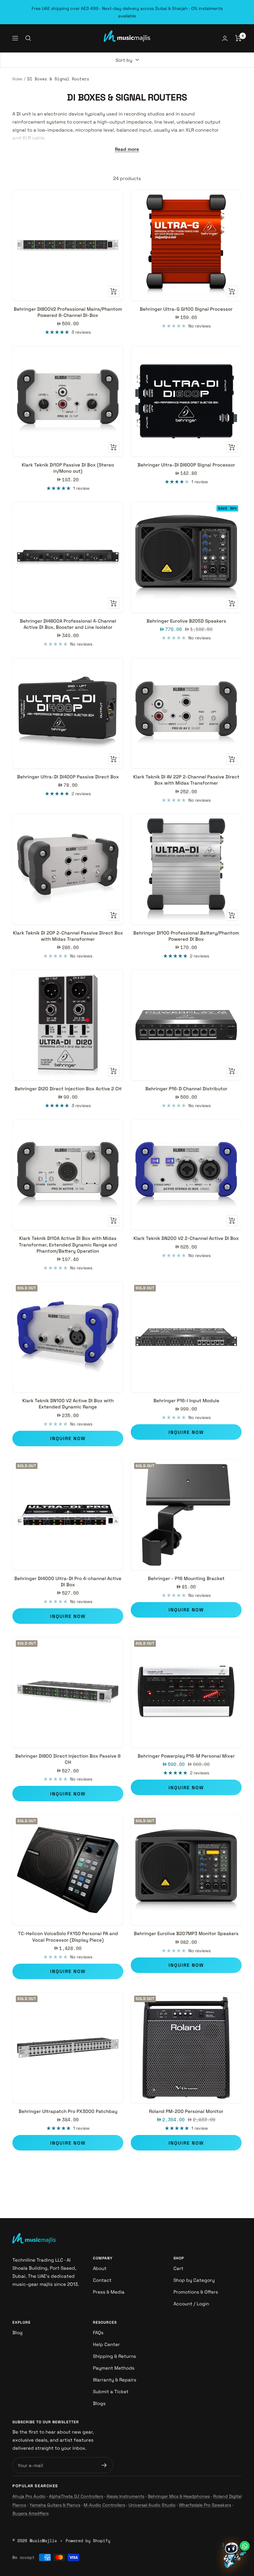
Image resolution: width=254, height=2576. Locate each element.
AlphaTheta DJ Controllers (76, 2496)
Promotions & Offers (196, 2292)
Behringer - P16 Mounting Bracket (186, 1578)
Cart (178, 2268)
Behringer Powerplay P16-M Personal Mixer (186, 1756)
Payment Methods (114, 2368)
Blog (18, 2333)
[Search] (28, 38)
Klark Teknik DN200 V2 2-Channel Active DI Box (186, 1238)
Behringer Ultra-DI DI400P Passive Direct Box (68, 777)
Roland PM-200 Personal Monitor (186, 2111)
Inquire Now (68, 1438)
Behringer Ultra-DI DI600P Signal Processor (186, 465)
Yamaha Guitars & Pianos (55, 2505)
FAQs (98, 2333)
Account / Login (191, 2304)
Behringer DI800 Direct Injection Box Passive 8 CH (68, 1759)
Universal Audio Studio (152, 2505)
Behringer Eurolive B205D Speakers (186, 621)
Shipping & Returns (114, 2356)
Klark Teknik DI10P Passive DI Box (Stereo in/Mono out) (68, 468)
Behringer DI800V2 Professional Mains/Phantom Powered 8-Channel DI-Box (68, 312)
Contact (102, 2280)
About (100, 2268)
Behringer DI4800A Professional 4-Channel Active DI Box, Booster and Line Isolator (68, 624)
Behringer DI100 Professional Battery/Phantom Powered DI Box (186, 936)
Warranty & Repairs (115, 2380)
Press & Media (109, 2292)
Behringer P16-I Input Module (186, 1401)
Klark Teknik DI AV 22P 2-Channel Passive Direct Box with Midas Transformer (186, 780)
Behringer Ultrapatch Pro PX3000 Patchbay (68, 2111)
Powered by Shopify (88, 2541)
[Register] (104, 2465)
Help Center (106, 2344)
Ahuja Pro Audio (29, 2496)
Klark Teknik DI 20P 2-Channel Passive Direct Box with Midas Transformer (68, 936)
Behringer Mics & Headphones (179, 2496)
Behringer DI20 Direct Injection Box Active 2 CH (68, 1089)
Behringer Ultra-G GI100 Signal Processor (186, 309)
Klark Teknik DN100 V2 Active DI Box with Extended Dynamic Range (68, 1404)
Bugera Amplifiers (31, 2513)
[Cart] (238, 38)
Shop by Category (194, 2280)
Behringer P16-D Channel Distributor (186, 1089)
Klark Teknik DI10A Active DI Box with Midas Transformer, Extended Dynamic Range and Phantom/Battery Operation (68, 1245)
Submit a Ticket (111, 2391)
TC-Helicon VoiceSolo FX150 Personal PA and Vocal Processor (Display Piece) (68, 1937)
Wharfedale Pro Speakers (205, 2505)
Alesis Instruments (125, 2496)
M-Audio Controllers (104, 2505)
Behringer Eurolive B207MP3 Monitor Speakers (186, 1933)
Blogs (99, 2403)
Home (17, 79)
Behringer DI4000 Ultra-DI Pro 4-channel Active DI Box (68, 1581)
